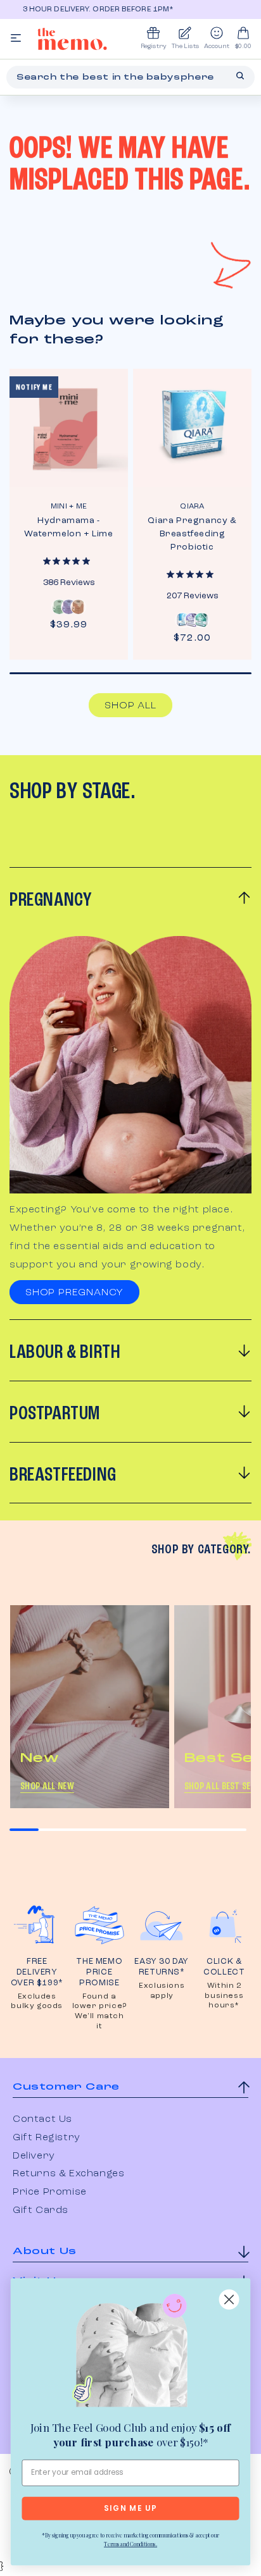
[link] (130, 2353)
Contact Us (42, 2119)
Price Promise (50, 2192)
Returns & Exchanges (68, 2174)
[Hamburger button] (16, 39)
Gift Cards (41, 2210)
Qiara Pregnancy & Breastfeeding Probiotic (192, 534)
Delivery (34, 2156)
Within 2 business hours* (224, 1996)
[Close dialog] (229, 2300)
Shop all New (47, 1787)
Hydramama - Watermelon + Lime (68, 527)
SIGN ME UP (130, 2509)
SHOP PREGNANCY (74, 1293)
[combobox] (130, 77)
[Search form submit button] (240, 76)
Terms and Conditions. (130, 2544)
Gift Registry (47, 2138)
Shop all (130, 706)
